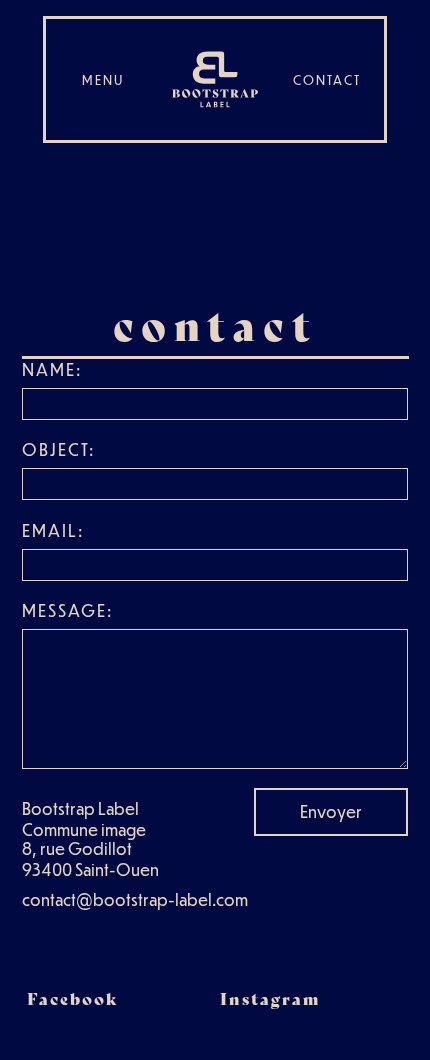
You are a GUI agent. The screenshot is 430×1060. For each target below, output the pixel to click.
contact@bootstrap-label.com (135, 899)
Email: (53, 530)
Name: (52, 369)
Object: (58, 449)
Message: (67, 610)
